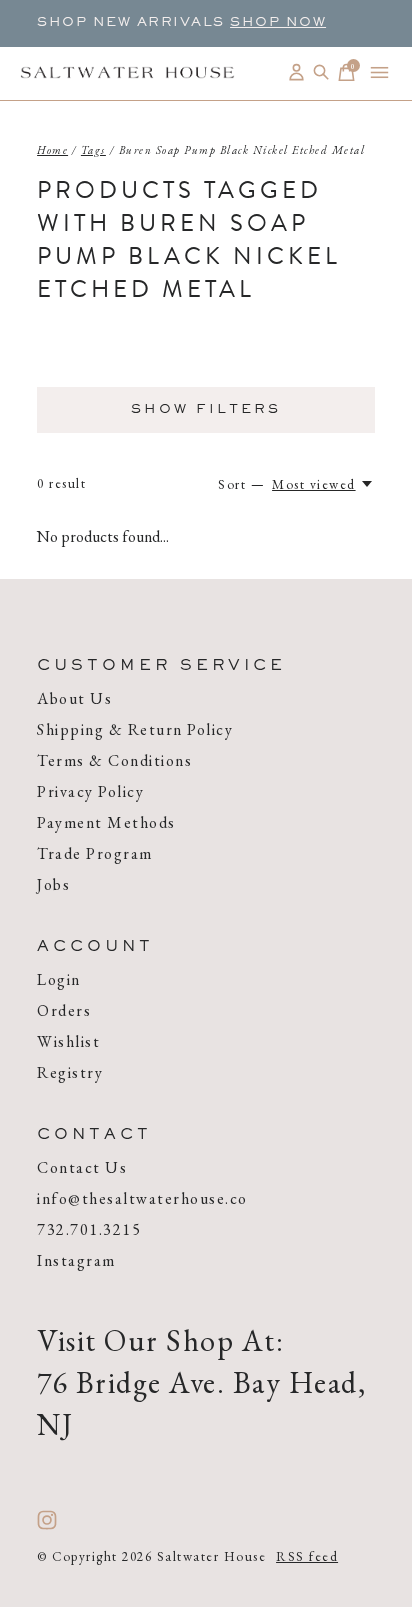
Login (59, 979)
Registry (70, 1072)
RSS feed (307, 1556)
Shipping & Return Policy (135, 729)
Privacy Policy (90, 791)
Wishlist (68, 1041)
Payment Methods (106, 822)
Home (52, 150)
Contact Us (82, 1167)
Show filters (206, 410)
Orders (64, 1010)
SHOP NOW (278, 23)
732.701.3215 (89, 1229)
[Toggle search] (321, 72)
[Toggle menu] (379, 72)
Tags (93, 150)
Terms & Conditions (114, 760)
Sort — (241, 484)
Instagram (76, 1260)
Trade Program (95, 853)
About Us (74, 698)
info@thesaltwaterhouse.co (142, 1198)
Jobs (53, 884)
